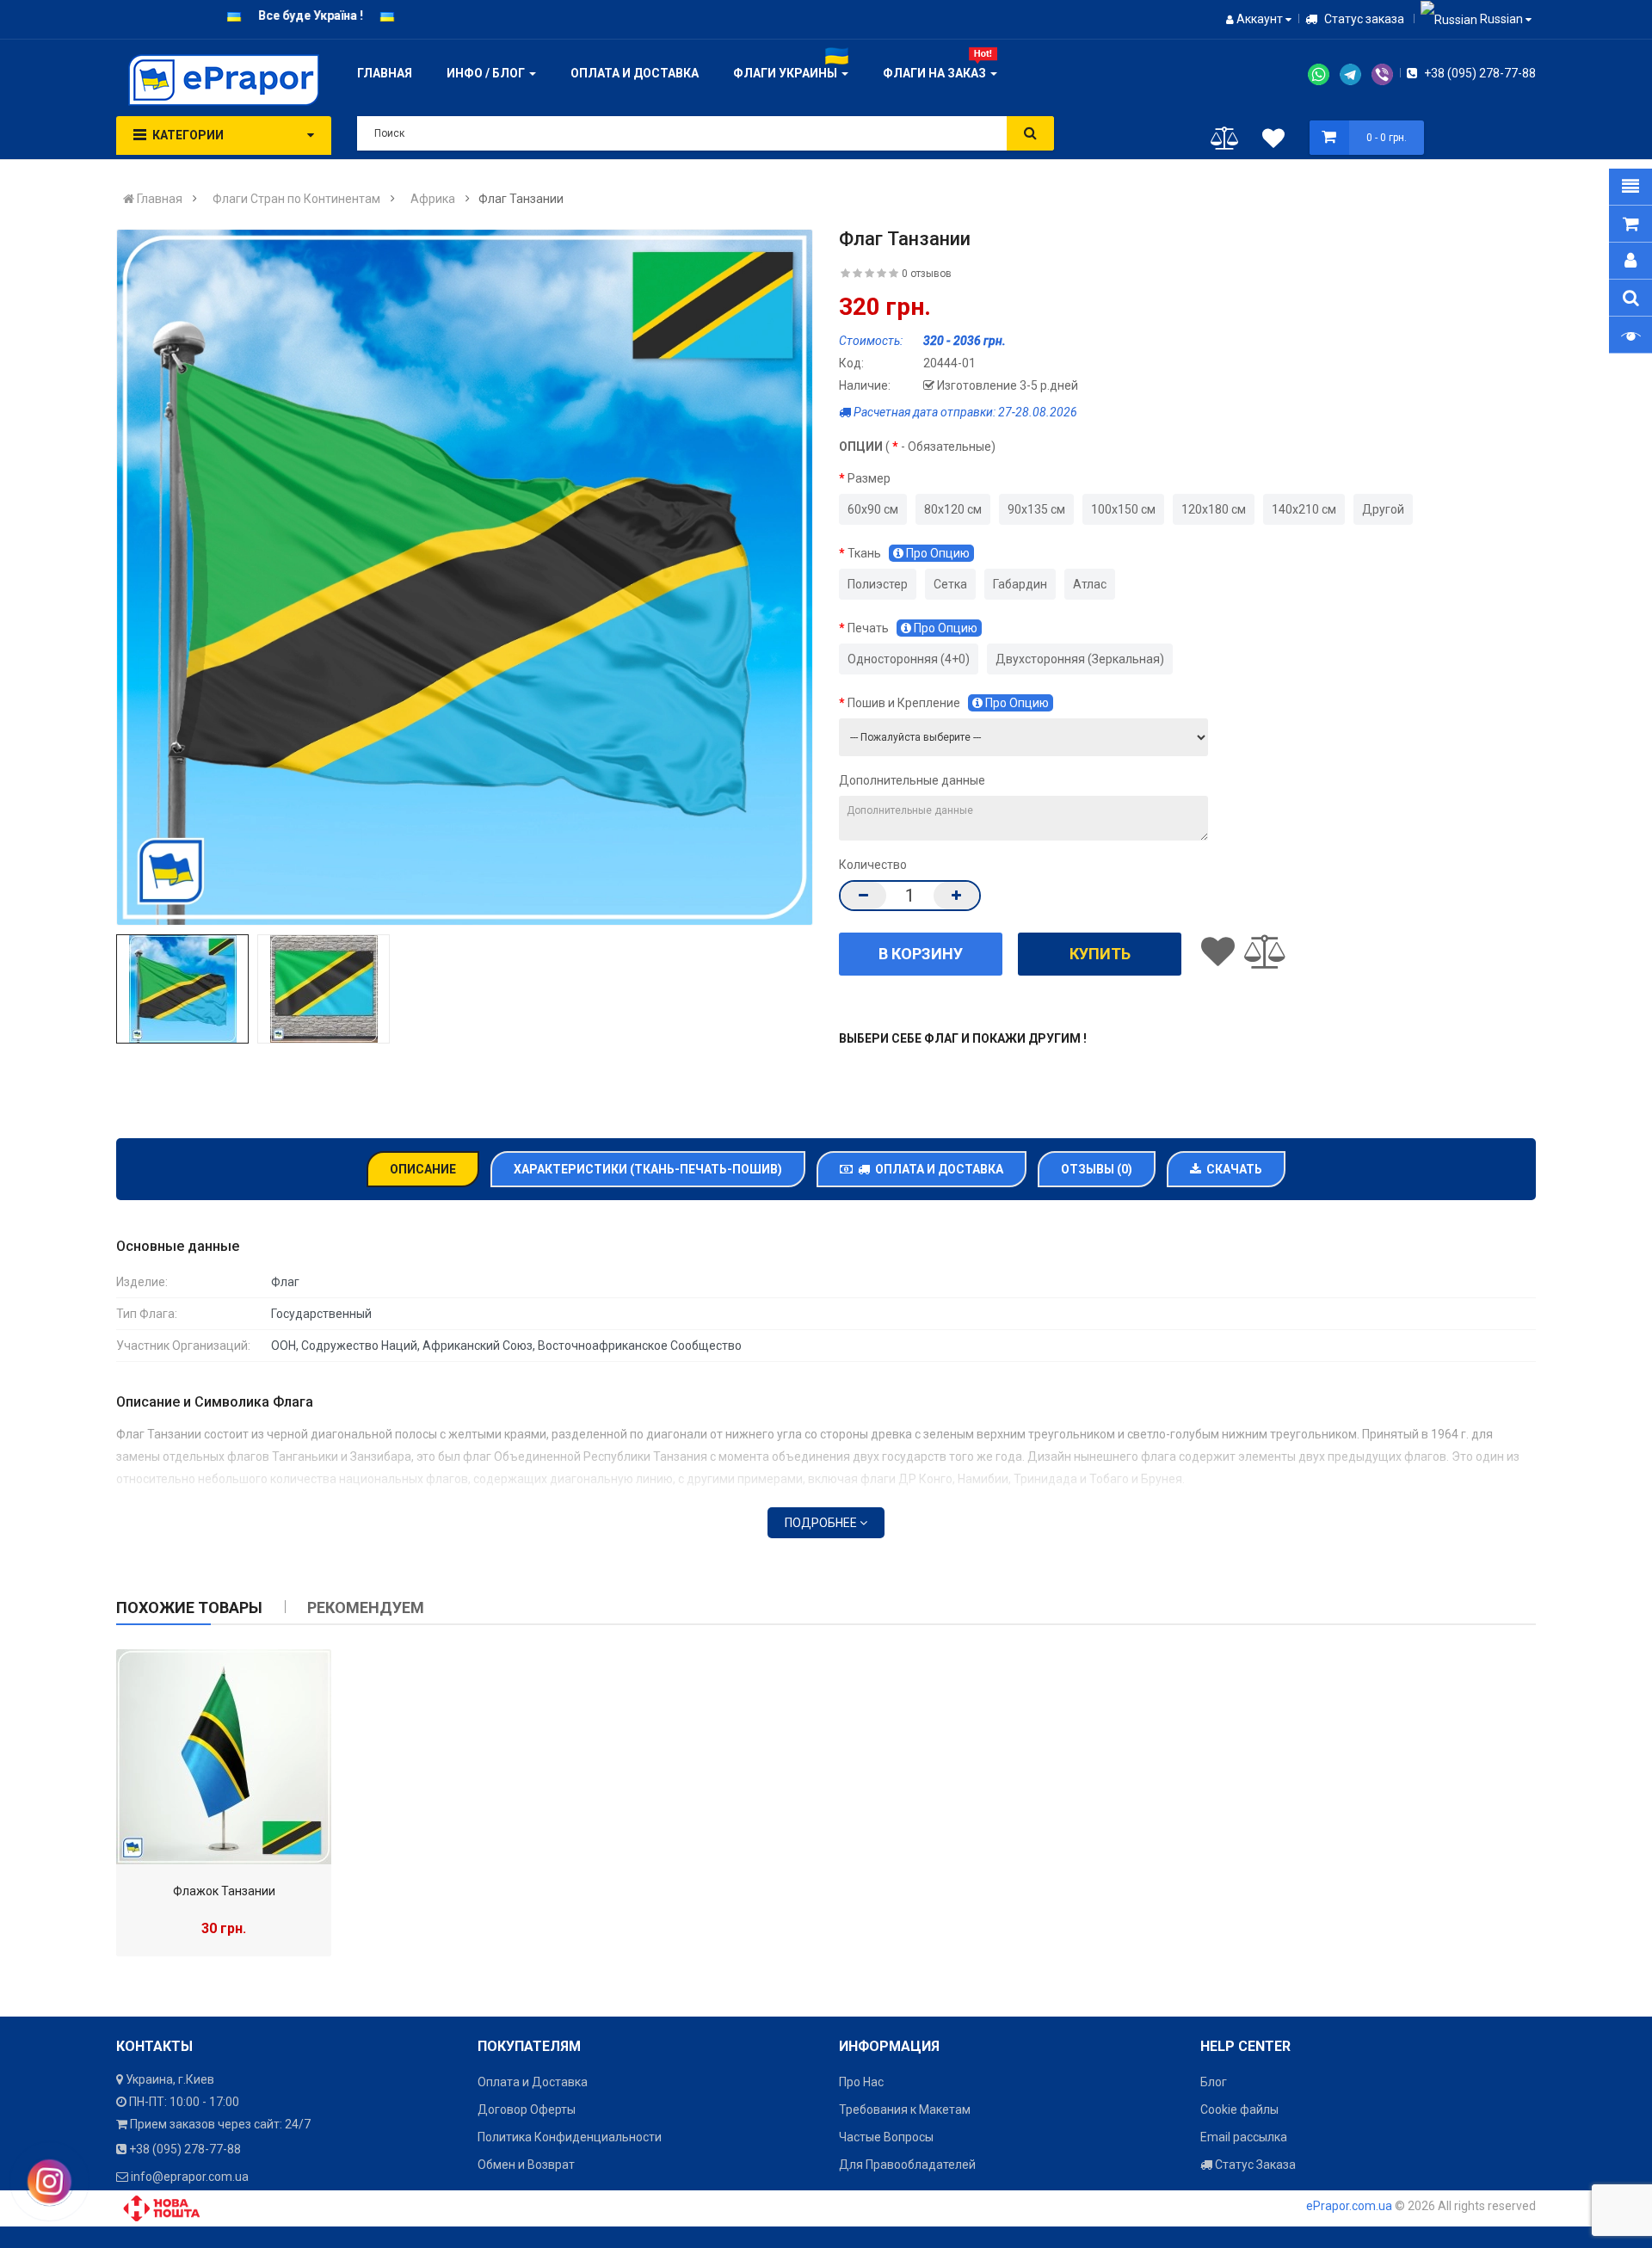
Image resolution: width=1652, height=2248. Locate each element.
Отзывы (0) (1097, 1169)
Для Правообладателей (907, 2165)
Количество (873, 865)
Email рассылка (1244, 2137)
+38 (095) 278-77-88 (1479, 73)
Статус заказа (1363, 19)
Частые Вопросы (886, 2137)
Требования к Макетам (905, 2109)
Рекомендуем (366, 1607)
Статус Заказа (1254, 2165)
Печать (912, 628)
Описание (423, 1169)
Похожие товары (189, 1607)
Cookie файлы (1239, 2109)
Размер (869, 478)
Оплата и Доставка (937, 1169)
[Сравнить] (1225, 142)
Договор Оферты (527, 2109)
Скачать (1232, 1169)
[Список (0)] (1273, 141)
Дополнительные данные (912, 780)
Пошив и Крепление (948, 703)
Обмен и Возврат (526, 2165)
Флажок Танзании (224, 1891)
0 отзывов (927, 274)
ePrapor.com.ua (1349, 2206)
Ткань (909, 553)
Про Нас (861, 2082)
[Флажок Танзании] (224, 1757)
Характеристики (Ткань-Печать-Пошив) (648, 1169)
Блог (1214, 2082)
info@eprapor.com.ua (190, 2177)
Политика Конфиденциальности (570, 2137)
